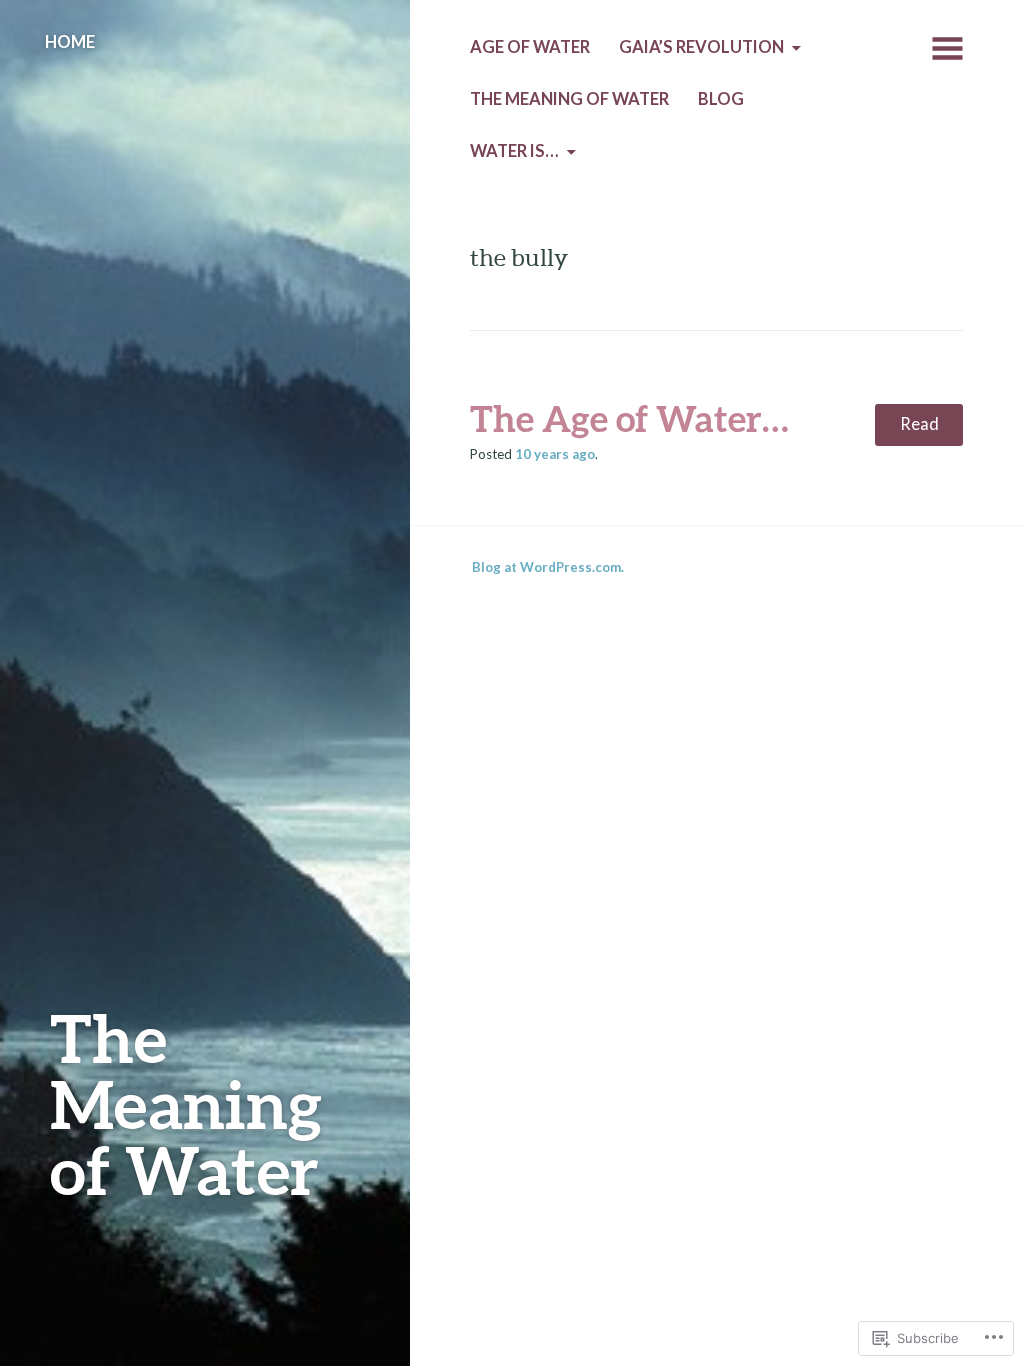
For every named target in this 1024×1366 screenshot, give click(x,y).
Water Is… (514, 151)
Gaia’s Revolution (701, 47)
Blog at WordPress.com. (548, 567)
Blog (721, 99)
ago (555, 454)
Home (70, 42)
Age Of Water (530, 47)
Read (919, 424)
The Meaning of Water (186, 1103)
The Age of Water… (629, 418)
